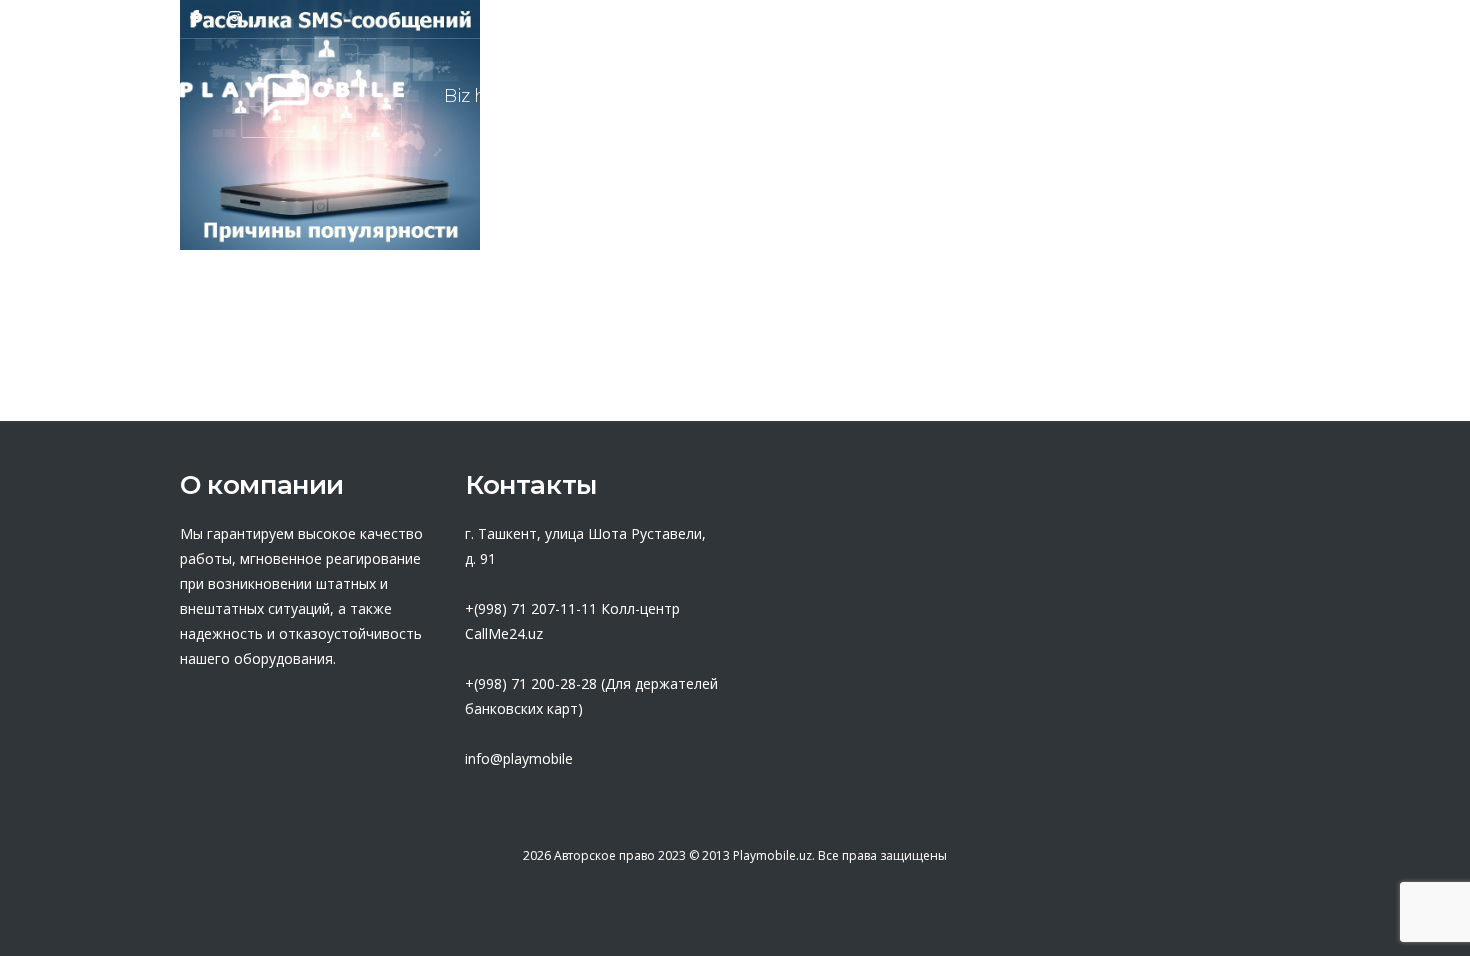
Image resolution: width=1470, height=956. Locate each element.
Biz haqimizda (505, 96)
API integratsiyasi (1114, 96)
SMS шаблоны (926, 96)
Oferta (785, 96)
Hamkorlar (663, 96)
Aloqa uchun (1295, 96)
